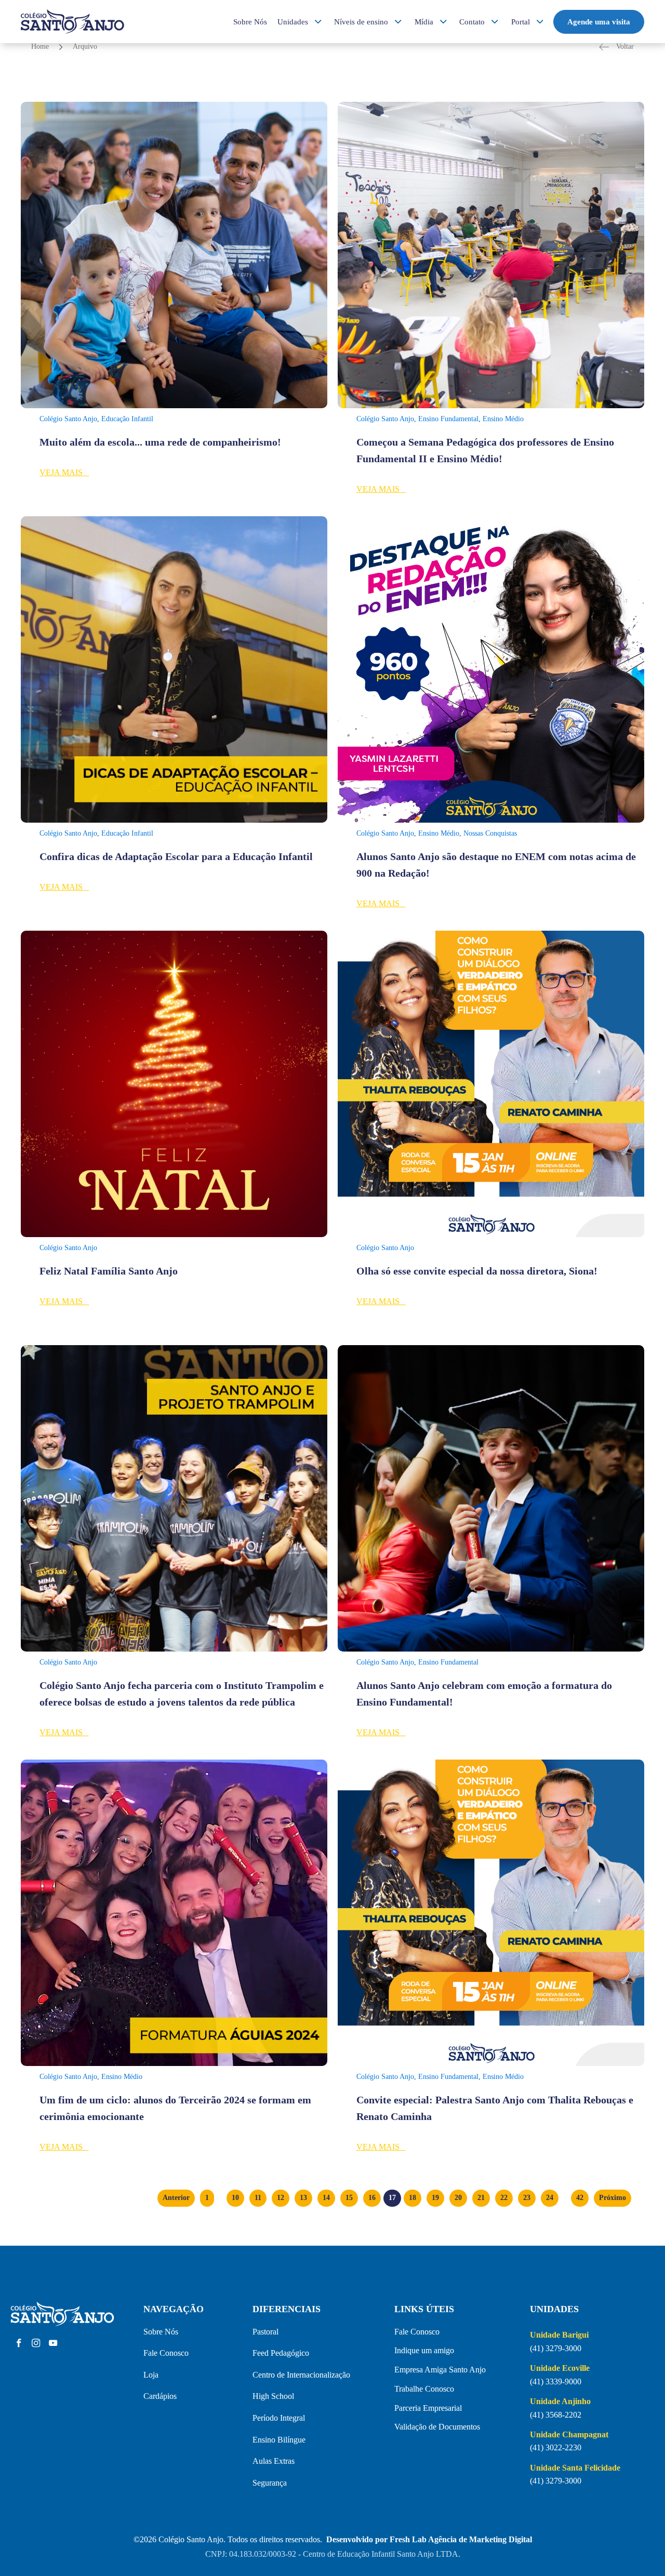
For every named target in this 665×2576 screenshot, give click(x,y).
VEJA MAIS (64, 472)
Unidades (293, 22)
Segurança (270, 2483)
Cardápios (160, 2396)
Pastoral (265, 2332)
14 (326, 2198)
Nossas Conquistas (490, 833)
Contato (472, 22)
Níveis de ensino (361, 22)
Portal (521, 22)
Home (40, 46)
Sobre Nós (250, 22)
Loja (151, 2375)
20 (458, 2198)
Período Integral (279, 2418)
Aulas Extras (274, 2461)
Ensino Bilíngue (279, 2440)
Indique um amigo (424, 2350)
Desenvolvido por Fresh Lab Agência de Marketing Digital (429, 2539)
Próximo (613, 2198)
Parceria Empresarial (428, 2408)
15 (349, 2198)
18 (413, 2198)
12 (281, 2198)
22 (504, 2198)
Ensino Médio (503, 419)
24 (550, 2198)
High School (273, 2396)
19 (435, 2198)
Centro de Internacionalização (301, 2375)
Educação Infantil (127, 419)
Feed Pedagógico (281, 2353)
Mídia (424, 22)
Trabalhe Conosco (424, 2389)
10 (235, 2198)
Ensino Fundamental (448, 419)
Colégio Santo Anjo (68, 419)
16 (372, 2198)
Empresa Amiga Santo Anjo (440, 2370)
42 (580, 2198)
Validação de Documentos (437, 2427)
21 (481, 2198)
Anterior (176, 2198)
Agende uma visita (599, 22)
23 (527, 2198)
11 (258, 2198)
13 (303, 2198)
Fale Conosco (166, 2353)
